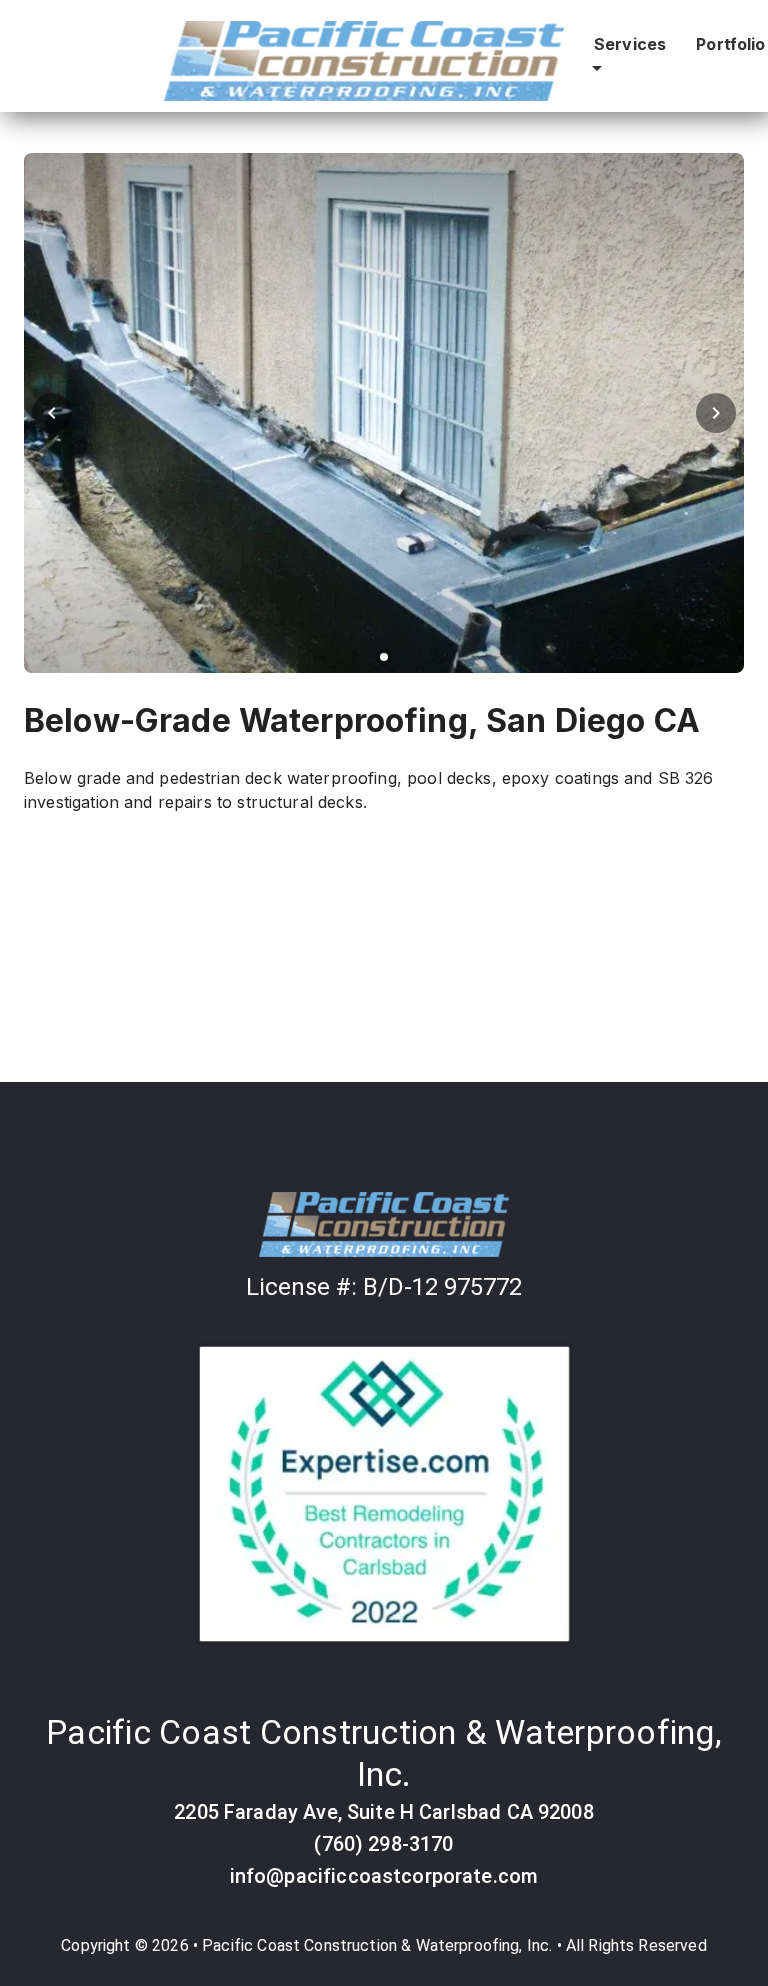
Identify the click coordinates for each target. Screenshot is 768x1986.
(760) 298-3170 (383, 1844)
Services (630, 44)
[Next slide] (716, 413)
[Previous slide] (52, 413)
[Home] (384, 1227)
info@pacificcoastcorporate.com (384, 1876)
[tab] (384, 657)
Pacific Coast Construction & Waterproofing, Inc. (377, 1945)
